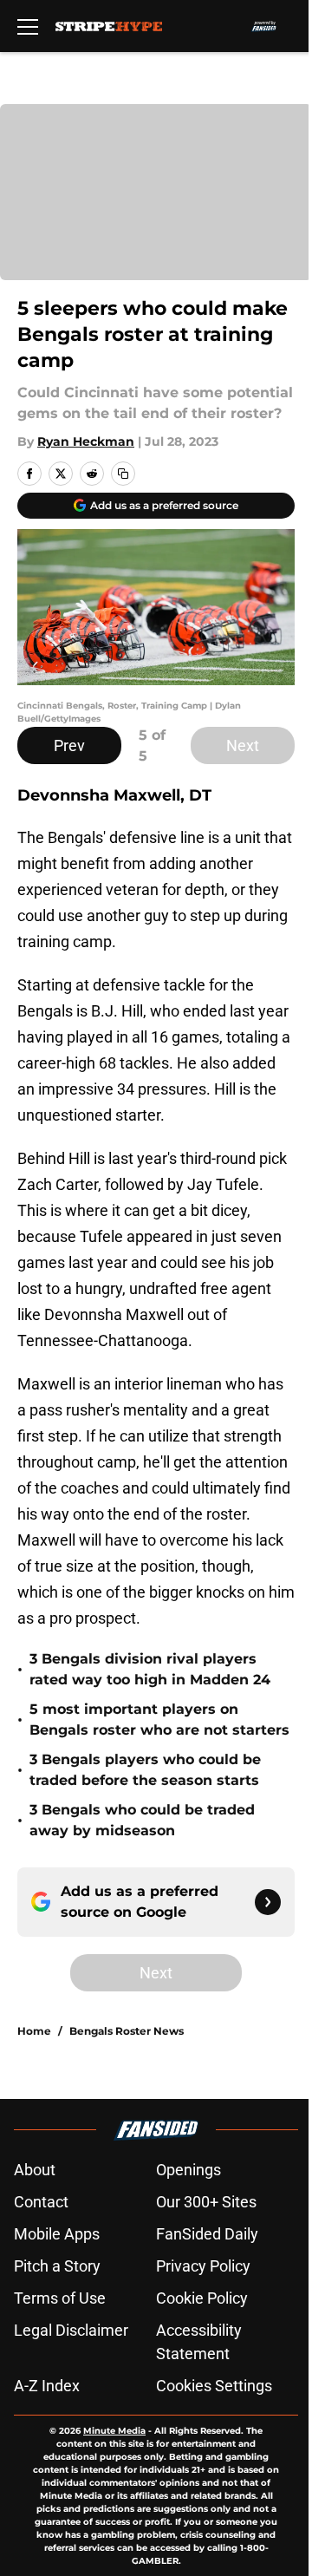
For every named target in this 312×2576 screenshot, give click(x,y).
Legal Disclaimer (71, 2330)
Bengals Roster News (127, 2031)
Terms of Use (60, 2298)
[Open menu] (28, 26)
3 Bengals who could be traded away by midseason (142, 1820)
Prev (69, 745)
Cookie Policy (202, 2298)
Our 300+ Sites (206, 2202)
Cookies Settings (214, 2386)
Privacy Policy (203, 2266)
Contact (41, 2202)
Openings (188, 2170)
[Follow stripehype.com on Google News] (268, 1902)
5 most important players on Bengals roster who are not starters (159, 1720)
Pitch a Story (57, 2266)
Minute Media (114, 2431)
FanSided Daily (207, 2234)
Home (34, 2031)
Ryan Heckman (86, 441)
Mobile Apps (57, 2234)
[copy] (123, 474)
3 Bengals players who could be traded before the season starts (145, 1770)
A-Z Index (47, 2386)
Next (243, 745)
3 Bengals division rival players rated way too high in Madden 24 (150, 1669)
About (35, 2170)
